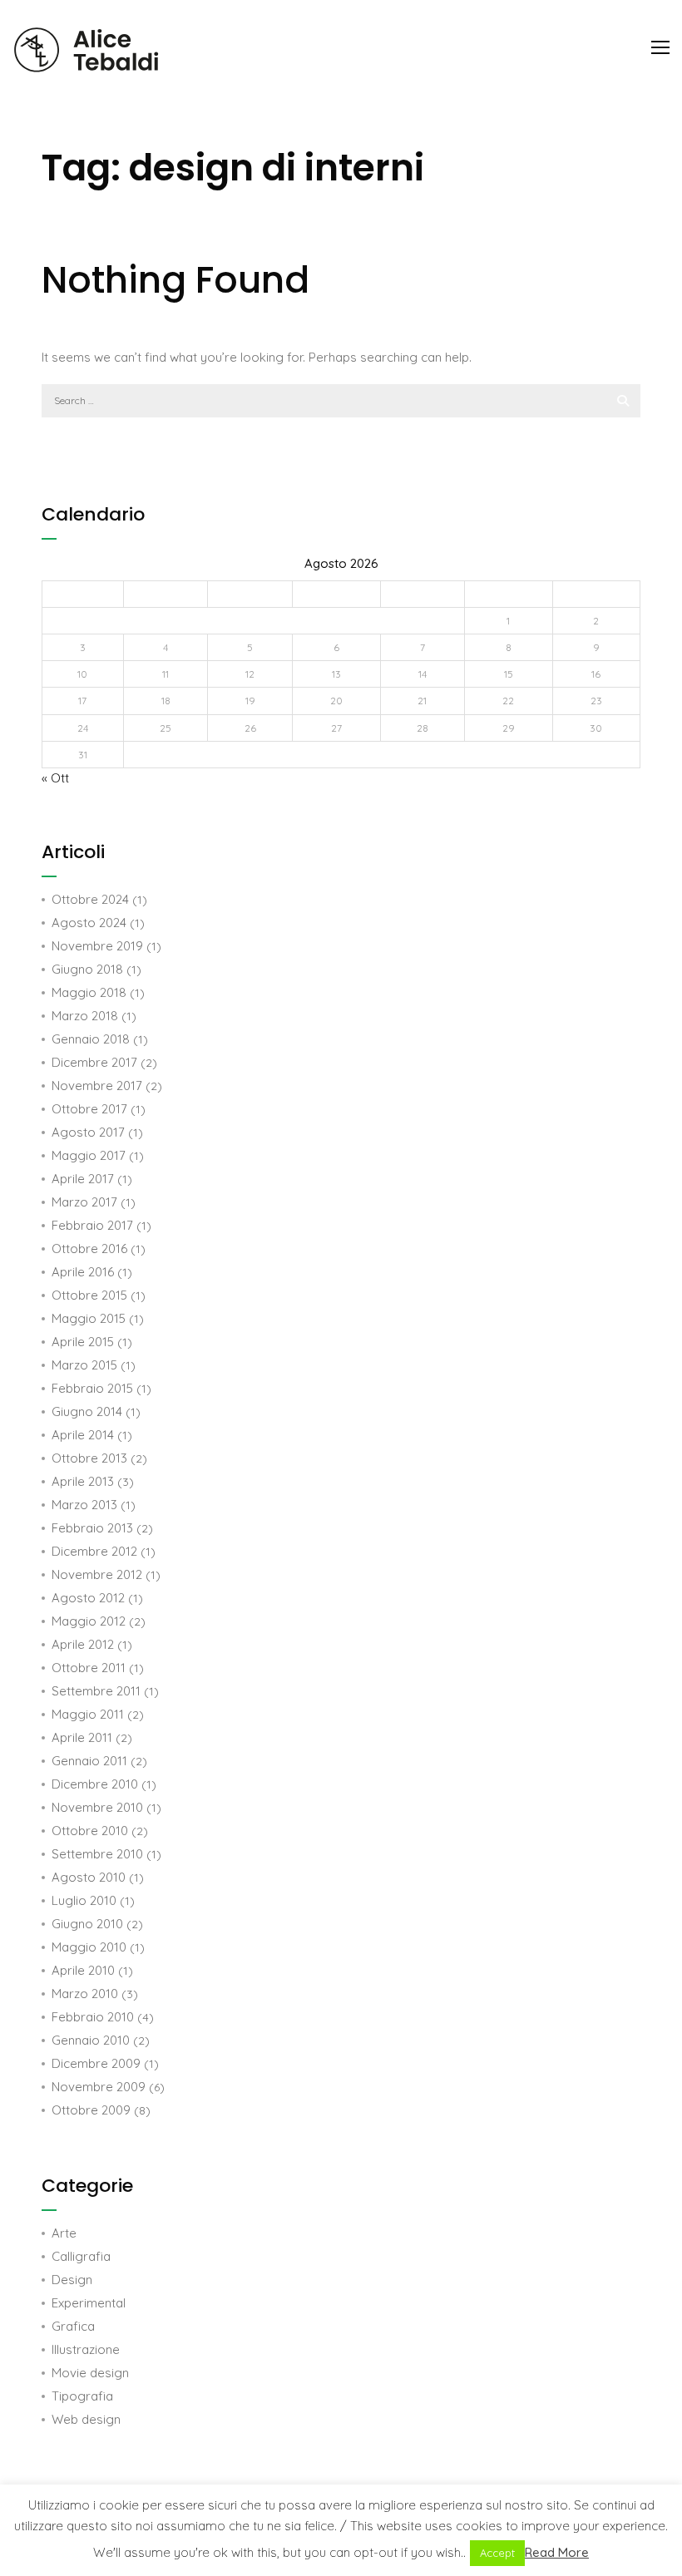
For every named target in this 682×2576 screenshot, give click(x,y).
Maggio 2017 (89, 1155)
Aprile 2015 (83, 1342)
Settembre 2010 (97, 1854)
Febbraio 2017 (92, 1225)
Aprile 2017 (83, 1179)
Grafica (73, 2326)
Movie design (90, 2373)
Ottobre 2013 (89, 1458)
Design (72, 2280)
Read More (557, 2552)
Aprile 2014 (83, 1435)
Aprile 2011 (82, 1737)
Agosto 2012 (88, 1598)
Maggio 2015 (89, 1318)
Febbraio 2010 (93, 2017)
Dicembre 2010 (95, 1784)
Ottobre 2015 (89, 1295)
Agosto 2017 (88, 1132)
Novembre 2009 (99, 2087)
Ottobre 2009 (91, 2110)
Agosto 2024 (89, 923)
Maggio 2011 (88, 1714)
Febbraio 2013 (92, 1528)
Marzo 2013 (84, 1505)
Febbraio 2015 (92, 1388)
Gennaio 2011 (89, 1761)
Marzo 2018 (85, 1016)
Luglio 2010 (84, 1900)
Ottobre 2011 (89, 1668)
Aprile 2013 (83, 1481)
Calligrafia (81, 2256)
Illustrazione (86, 2349)
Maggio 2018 (89, 992)
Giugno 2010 (87, 1924)
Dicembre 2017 (94, 1062)
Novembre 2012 (97, 1574)
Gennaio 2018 (91, 1039)
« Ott (55, 778)
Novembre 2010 (97, 1807)
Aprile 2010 (83, 1970)
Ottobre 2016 (89, 1249)
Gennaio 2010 (91, 2040)
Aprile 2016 (83, 1272)
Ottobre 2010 (90, 1831)
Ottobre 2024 (90, 899)
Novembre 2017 (97, 1086)
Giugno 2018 (87, 969)
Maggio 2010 (89, 1947)
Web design (86, 2419)
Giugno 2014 (87, 1411)
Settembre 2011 (96, 1691)
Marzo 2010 (85, 1994)
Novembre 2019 (97, 946)
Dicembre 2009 (96, 2063)
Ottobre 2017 (89, 1109)
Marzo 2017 (84, 1202)
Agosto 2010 (89, 1877)
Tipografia (82, 2396)
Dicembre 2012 (94, 1551)
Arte (64, 2233)
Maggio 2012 (89, 1621)
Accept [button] (497, 2553)
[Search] (623, 401)
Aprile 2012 (83, 1644)
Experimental (89, 2303)
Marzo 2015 (84, 1365)
